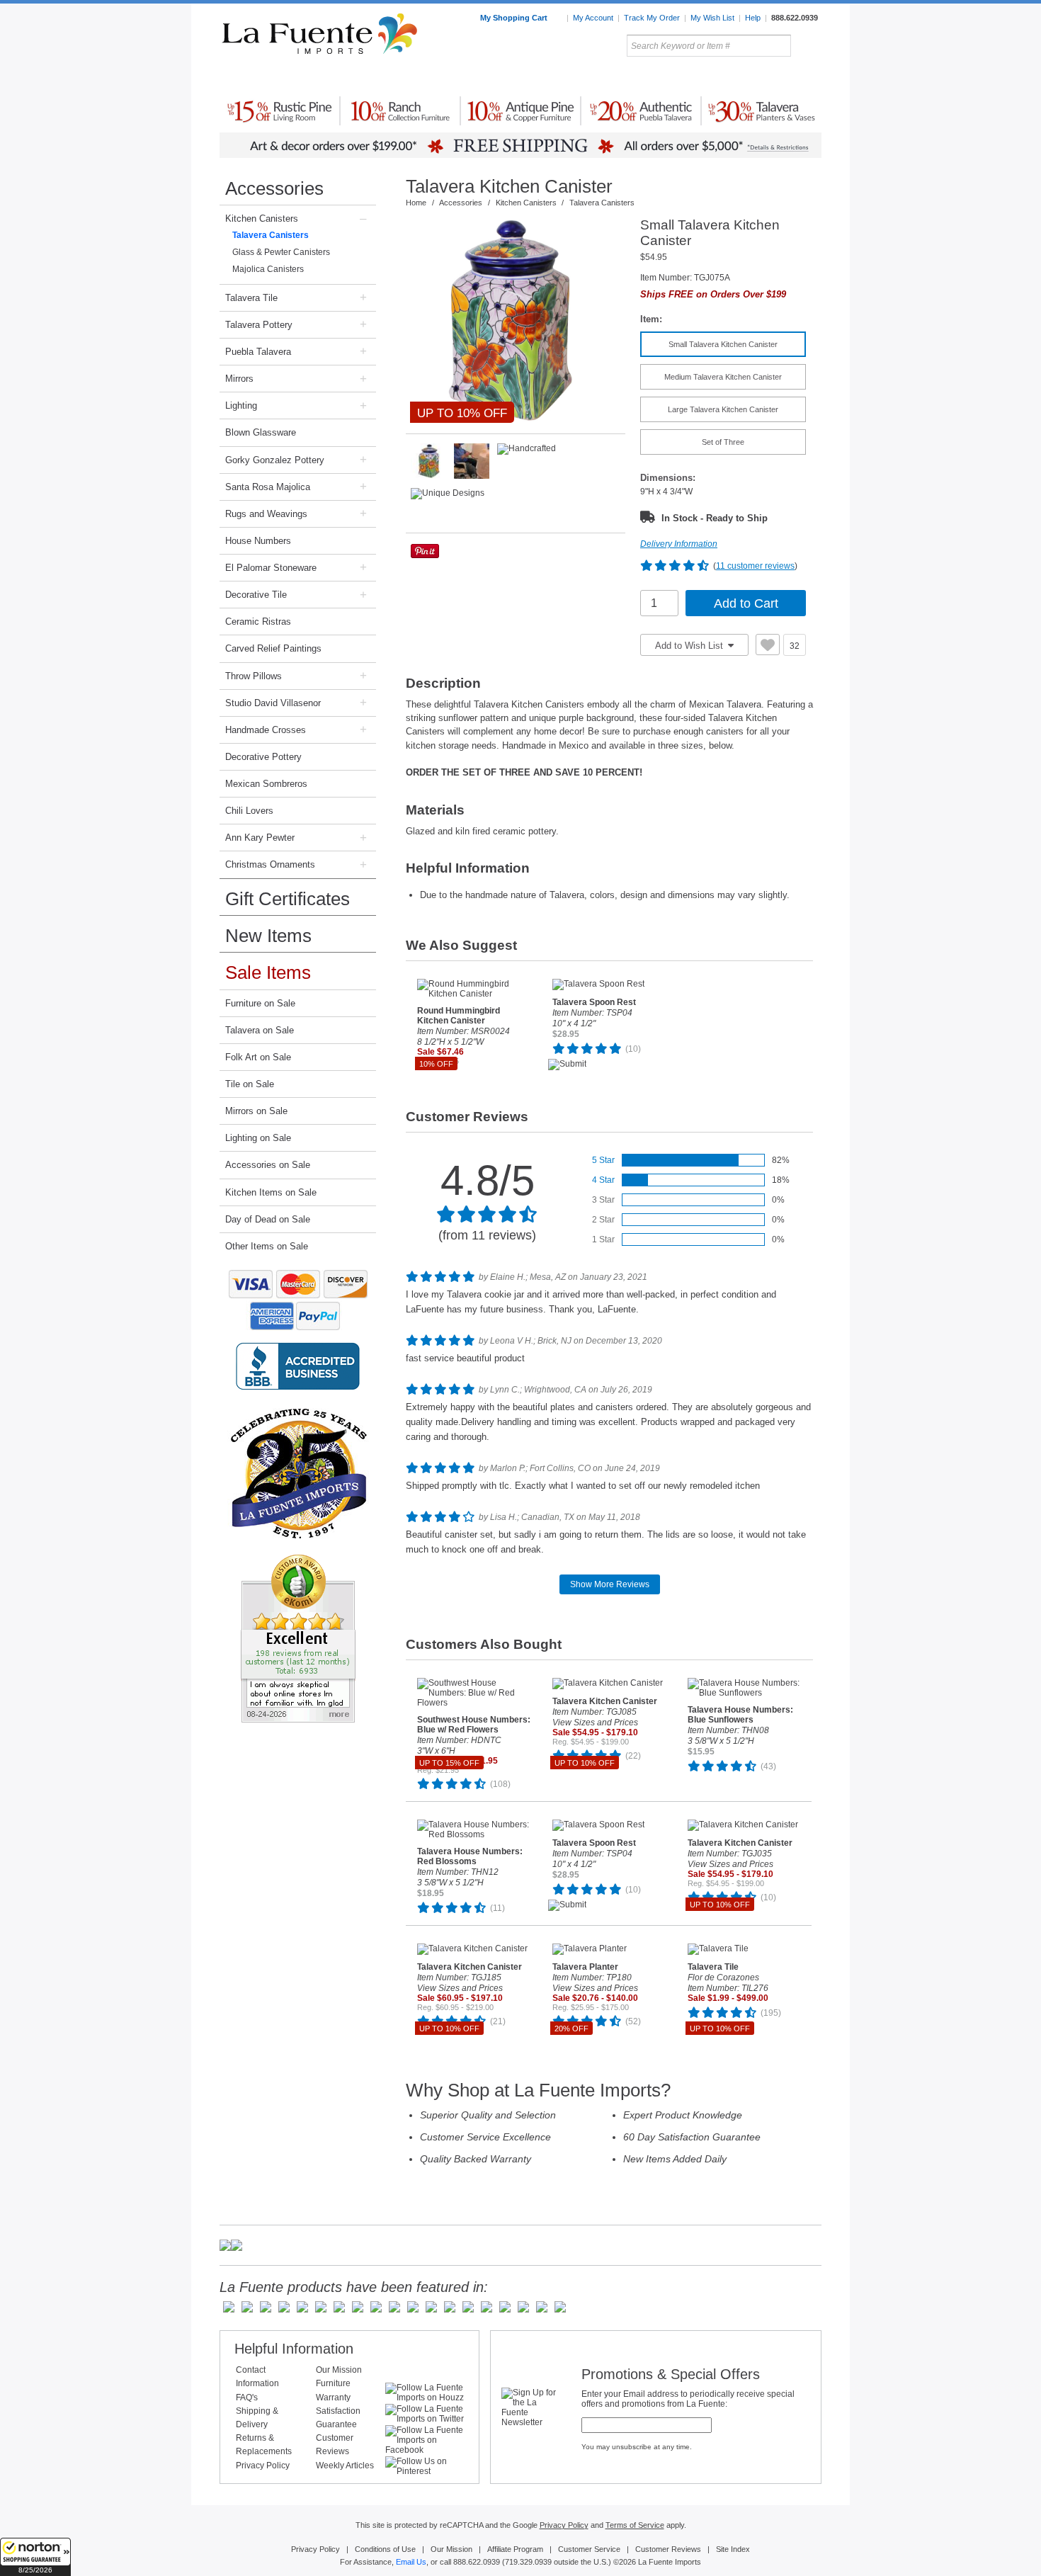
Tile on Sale (250, 1084)
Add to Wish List (690, 646)
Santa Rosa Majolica (268, 487)
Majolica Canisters (268, 269)
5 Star (603, 1160)
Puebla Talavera (258, 352)
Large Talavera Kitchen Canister (723, 409)
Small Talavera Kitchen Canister (723, 344)
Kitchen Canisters (262, 219)
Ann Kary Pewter (260, 838)
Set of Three (723, 442)
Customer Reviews (668, 2549)
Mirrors (239, 379)
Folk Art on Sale (258, 1057)
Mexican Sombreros (266, 784)
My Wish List (712, 18)
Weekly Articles (345, 2466)
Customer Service (589, 2549)
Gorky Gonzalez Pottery (275, 460)
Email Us (411, 2562)
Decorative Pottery (263, 757)
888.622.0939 (795, 18)
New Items (268, 936)
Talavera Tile (251, 298)
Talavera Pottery (626, 77)
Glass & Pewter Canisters (281, 252)
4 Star (603, 1180)
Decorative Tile (256, 595)
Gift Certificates (288, 899)
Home (416, 203)
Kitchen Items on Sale (271, 1192)
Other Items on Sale (267, 1246)
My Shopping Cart (515, 18)
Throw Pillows (254, 676)
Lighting (726, 77)
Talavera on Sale (260, 1030)
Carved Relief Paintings (273, 648)
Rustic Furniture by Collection (280, 77)
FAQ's (247, 2398)
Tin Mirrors (676, 77)
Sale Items (787, 77)
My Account (593, 18)
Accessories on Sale (268, 1165)
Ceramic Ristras (258, 622)
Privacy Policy (263, 2466)
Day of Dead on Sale (268, 1219)
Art (554, 77)
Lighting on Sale (258, 1138)
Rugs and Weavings (266, 514)
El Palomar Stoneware (271, 568)
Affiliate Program (515, 2549)
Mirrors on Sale (256, 1111)
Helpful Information (294, 2349)
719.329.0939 (528, 2562)
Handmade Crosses (266, 730)
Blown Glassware (261, 432)
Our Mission (339, 2370)
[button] (35, 2557)
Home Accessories (490, 77)
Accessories (274, 188)
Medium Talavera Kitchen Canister (723, 377)
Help (753, 18)
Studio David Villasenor (273, 703)
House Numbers (258, 541)
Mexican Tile (584, 77)
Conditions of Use (385, 2549)
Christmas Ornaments (270, 864)
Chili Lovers (249, 811)
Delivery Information (679, 544)
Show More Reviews (610, 1584)
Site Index (733, 2549)
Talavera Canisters (271, 235)
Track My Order (652, 18)
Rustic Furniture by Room (390, 77)
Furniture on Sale (260, 1003)
